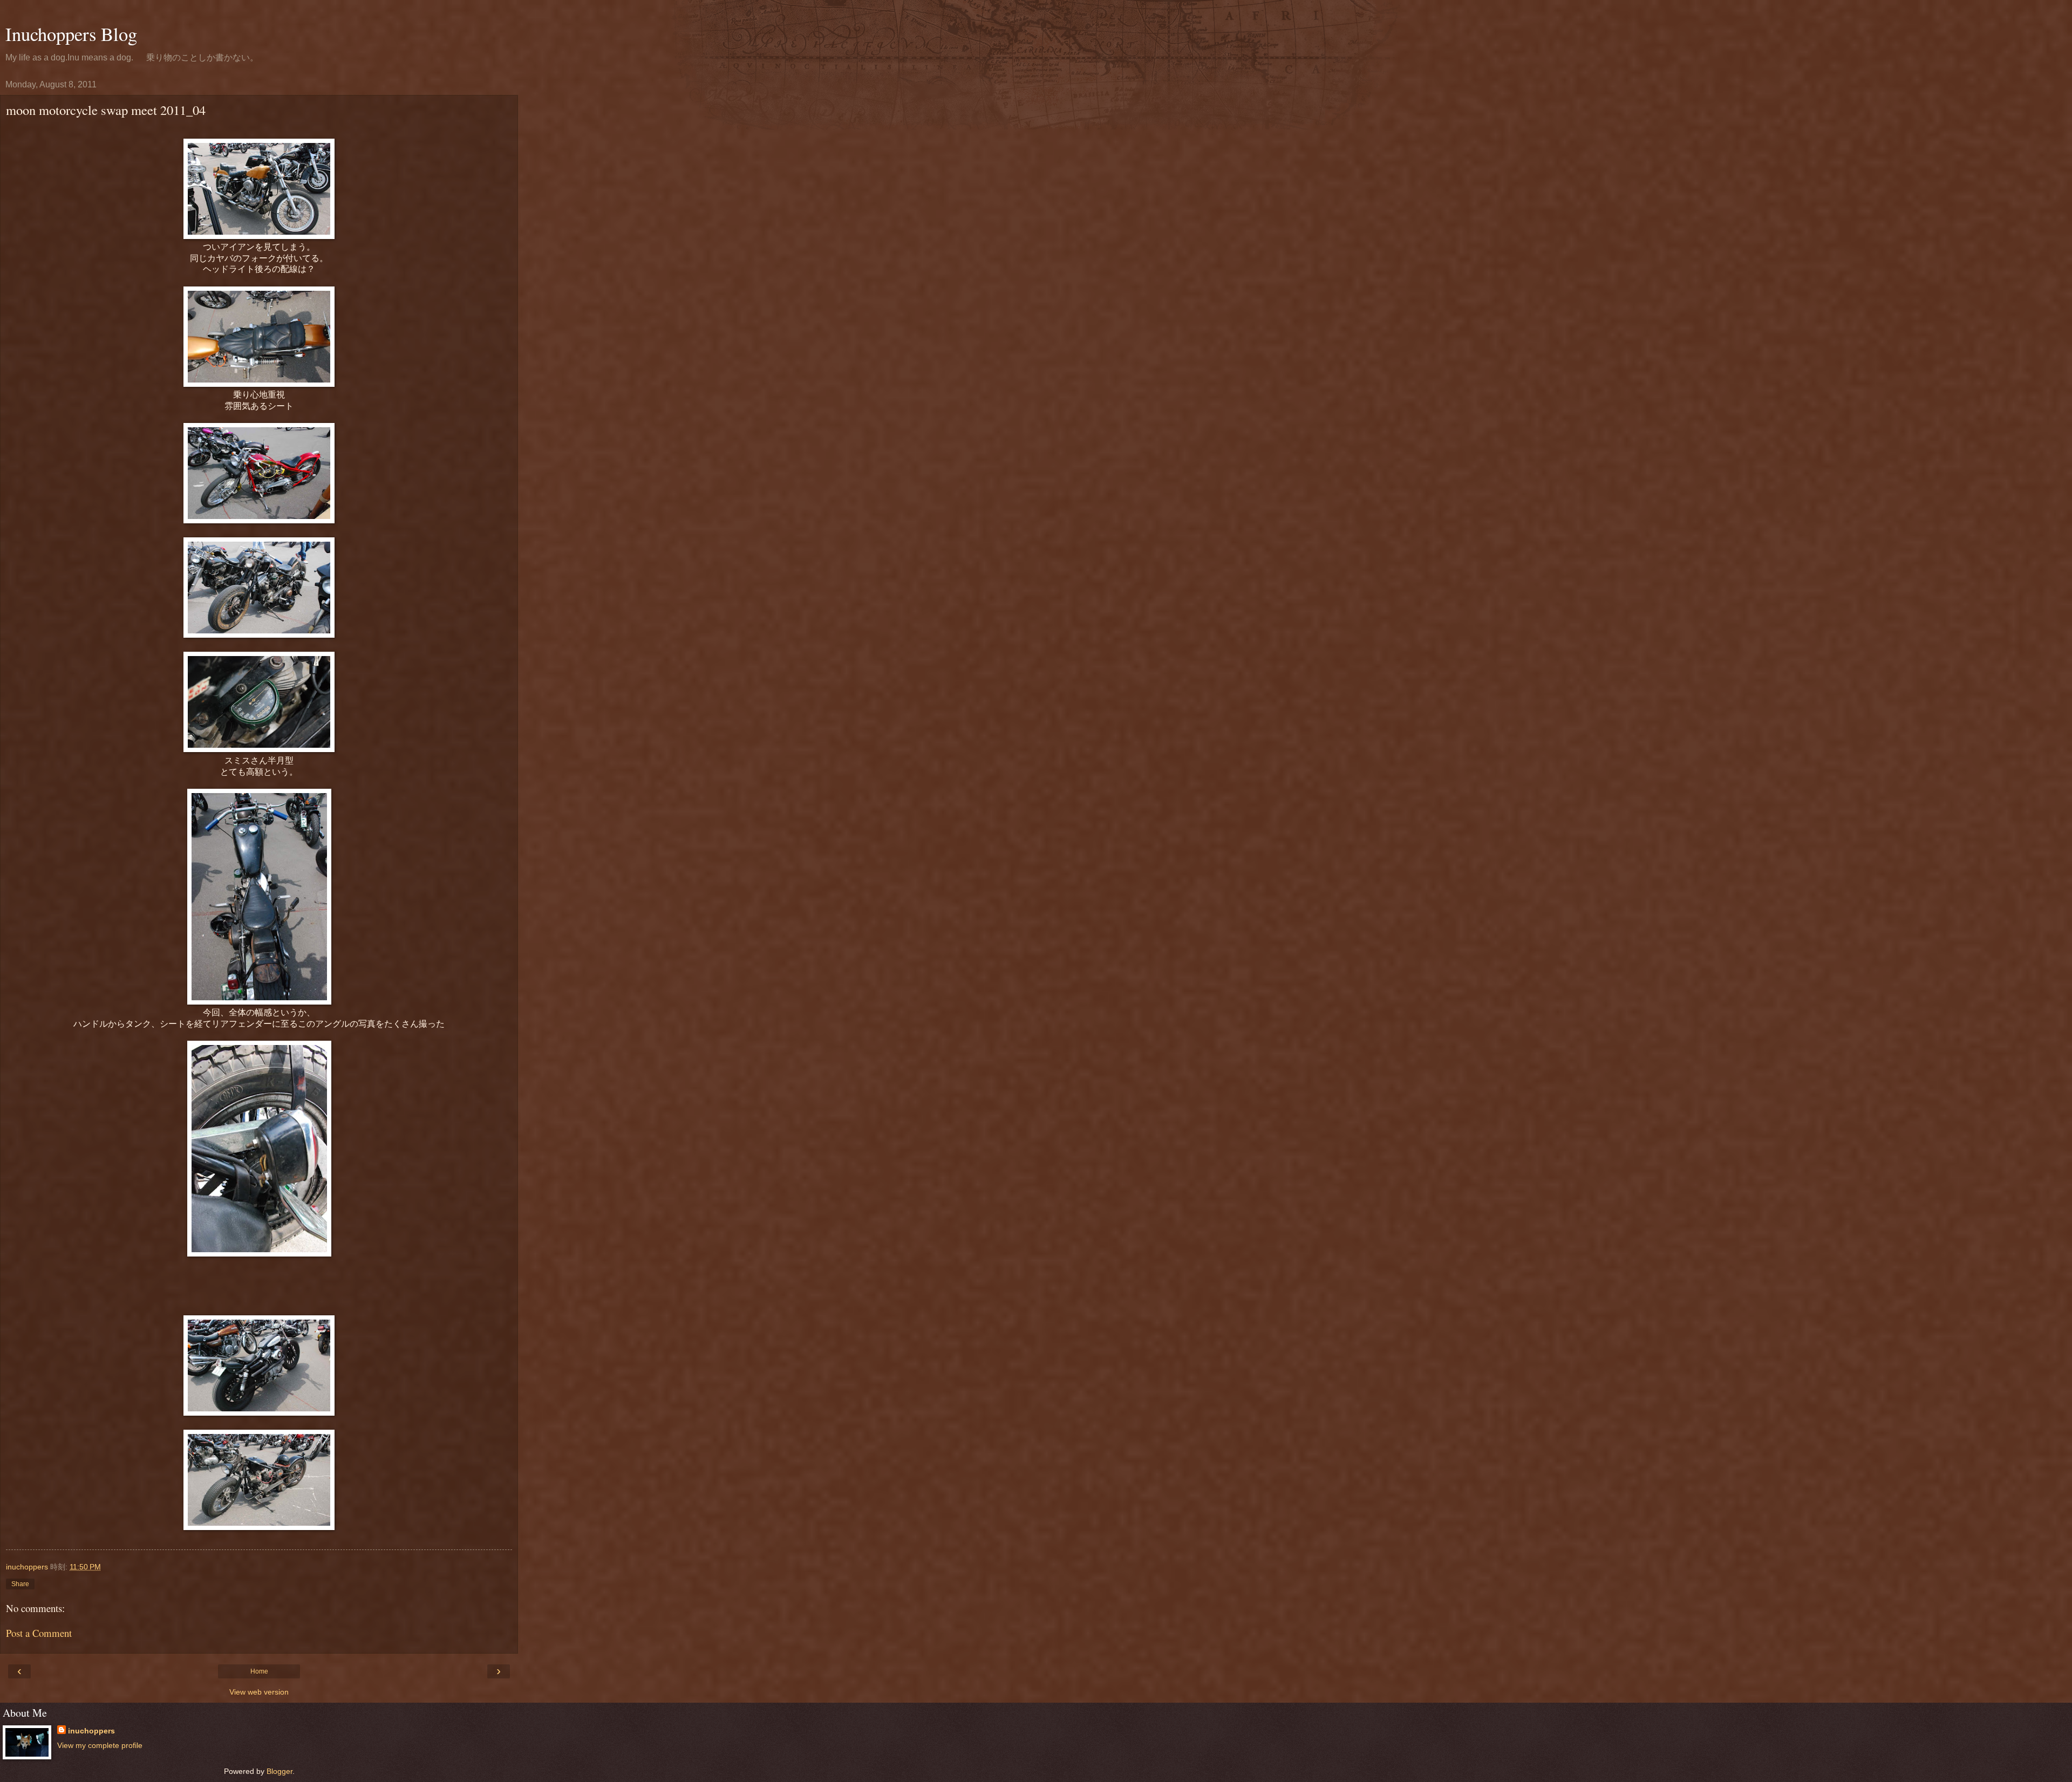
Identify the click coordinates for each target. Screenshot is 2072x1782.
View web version (259, 1692)
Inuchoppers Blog (71, 34)
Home (259, 1671)
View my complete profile (100, 1745)
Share (20, 1584)
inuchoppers (91, 1731)
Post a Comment (39, 1633)
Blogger (280, 1771)
